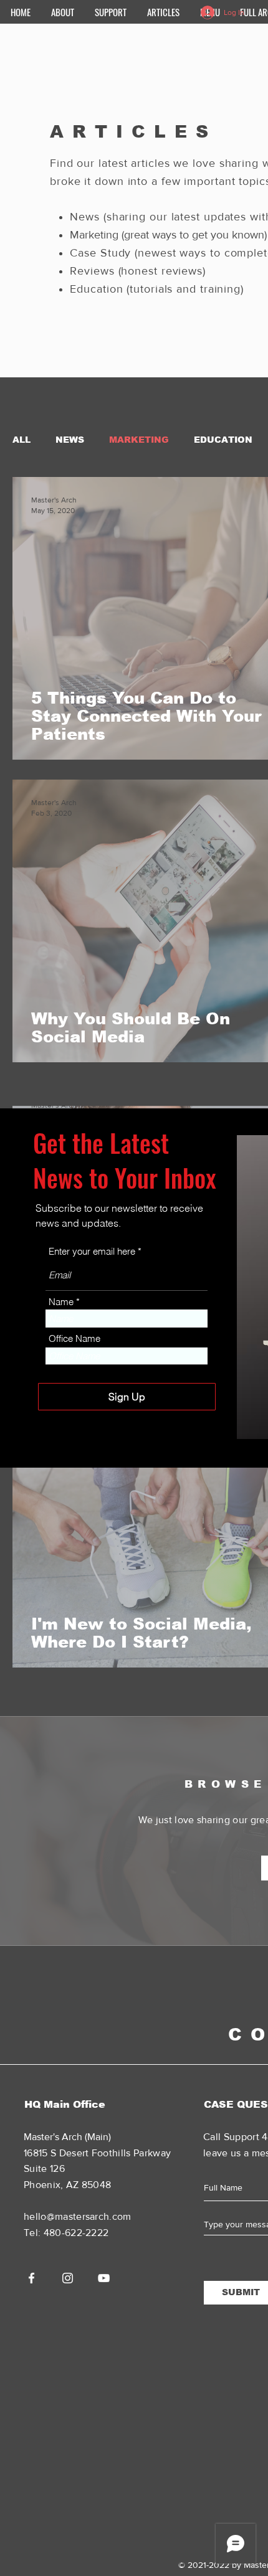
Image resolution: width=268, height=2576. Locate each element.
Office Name (74, 1338)
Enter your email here (92, 1251)
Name (61, 1302)
